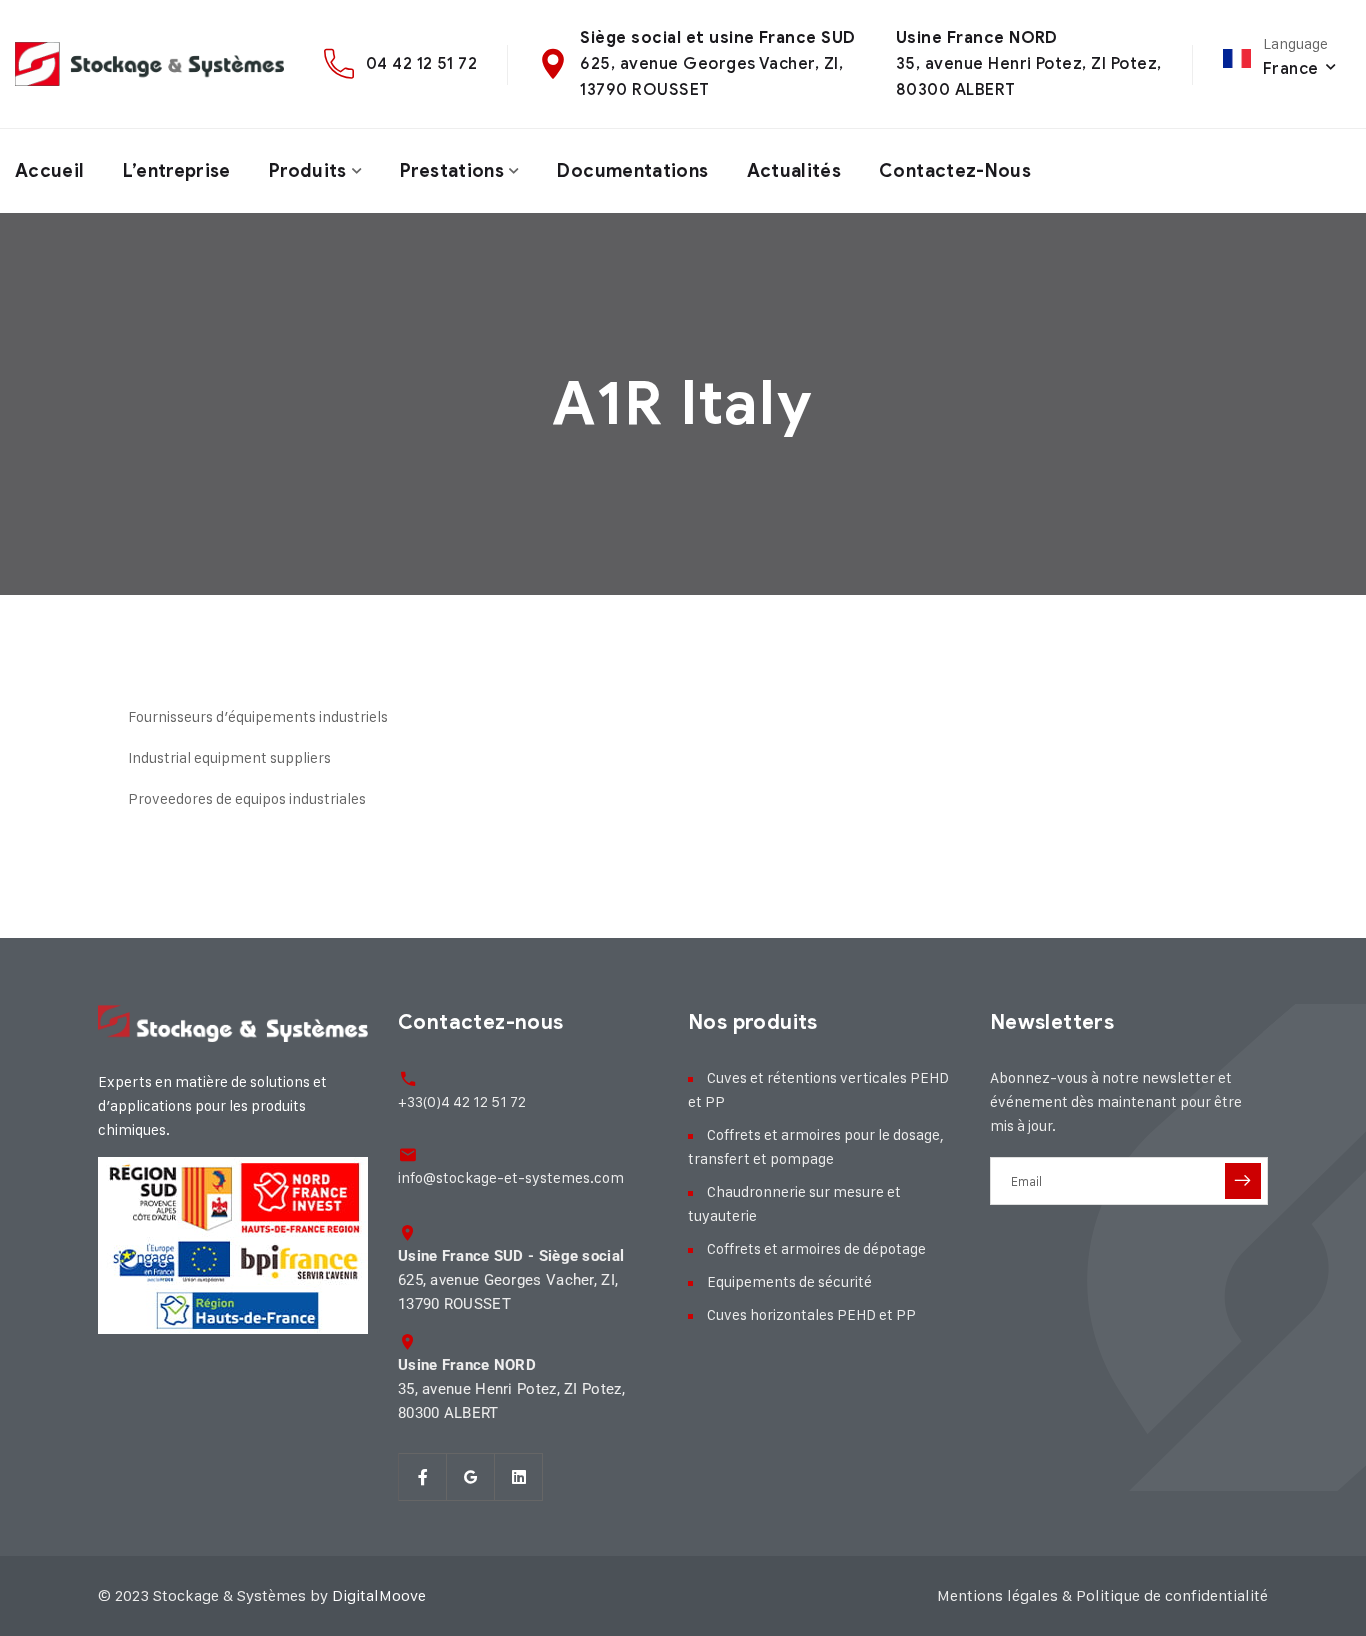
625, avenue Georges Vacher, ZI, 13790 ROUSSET (511, 1280)
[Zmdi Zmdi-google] (471, 1477)
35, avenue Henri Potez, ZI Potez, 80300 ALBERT (511, 1389)
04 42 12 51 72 (422, 63)
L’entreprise (177, 171)
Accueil (50, 171)
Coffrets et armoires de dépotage (816, 1248)
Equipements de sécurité (789, 1281)
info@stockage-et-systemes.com (511, 1177)
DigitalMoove (379, 1595)
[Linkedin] (519, 1477)
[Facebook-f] (423, 1477)
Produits (308, 171)
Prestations (452, 171)
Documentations (632, 171)
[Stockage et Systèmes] (149, 64)
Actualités (794, 171)
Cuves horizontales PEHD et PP (811, 1314)
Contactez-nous (955, 171)
